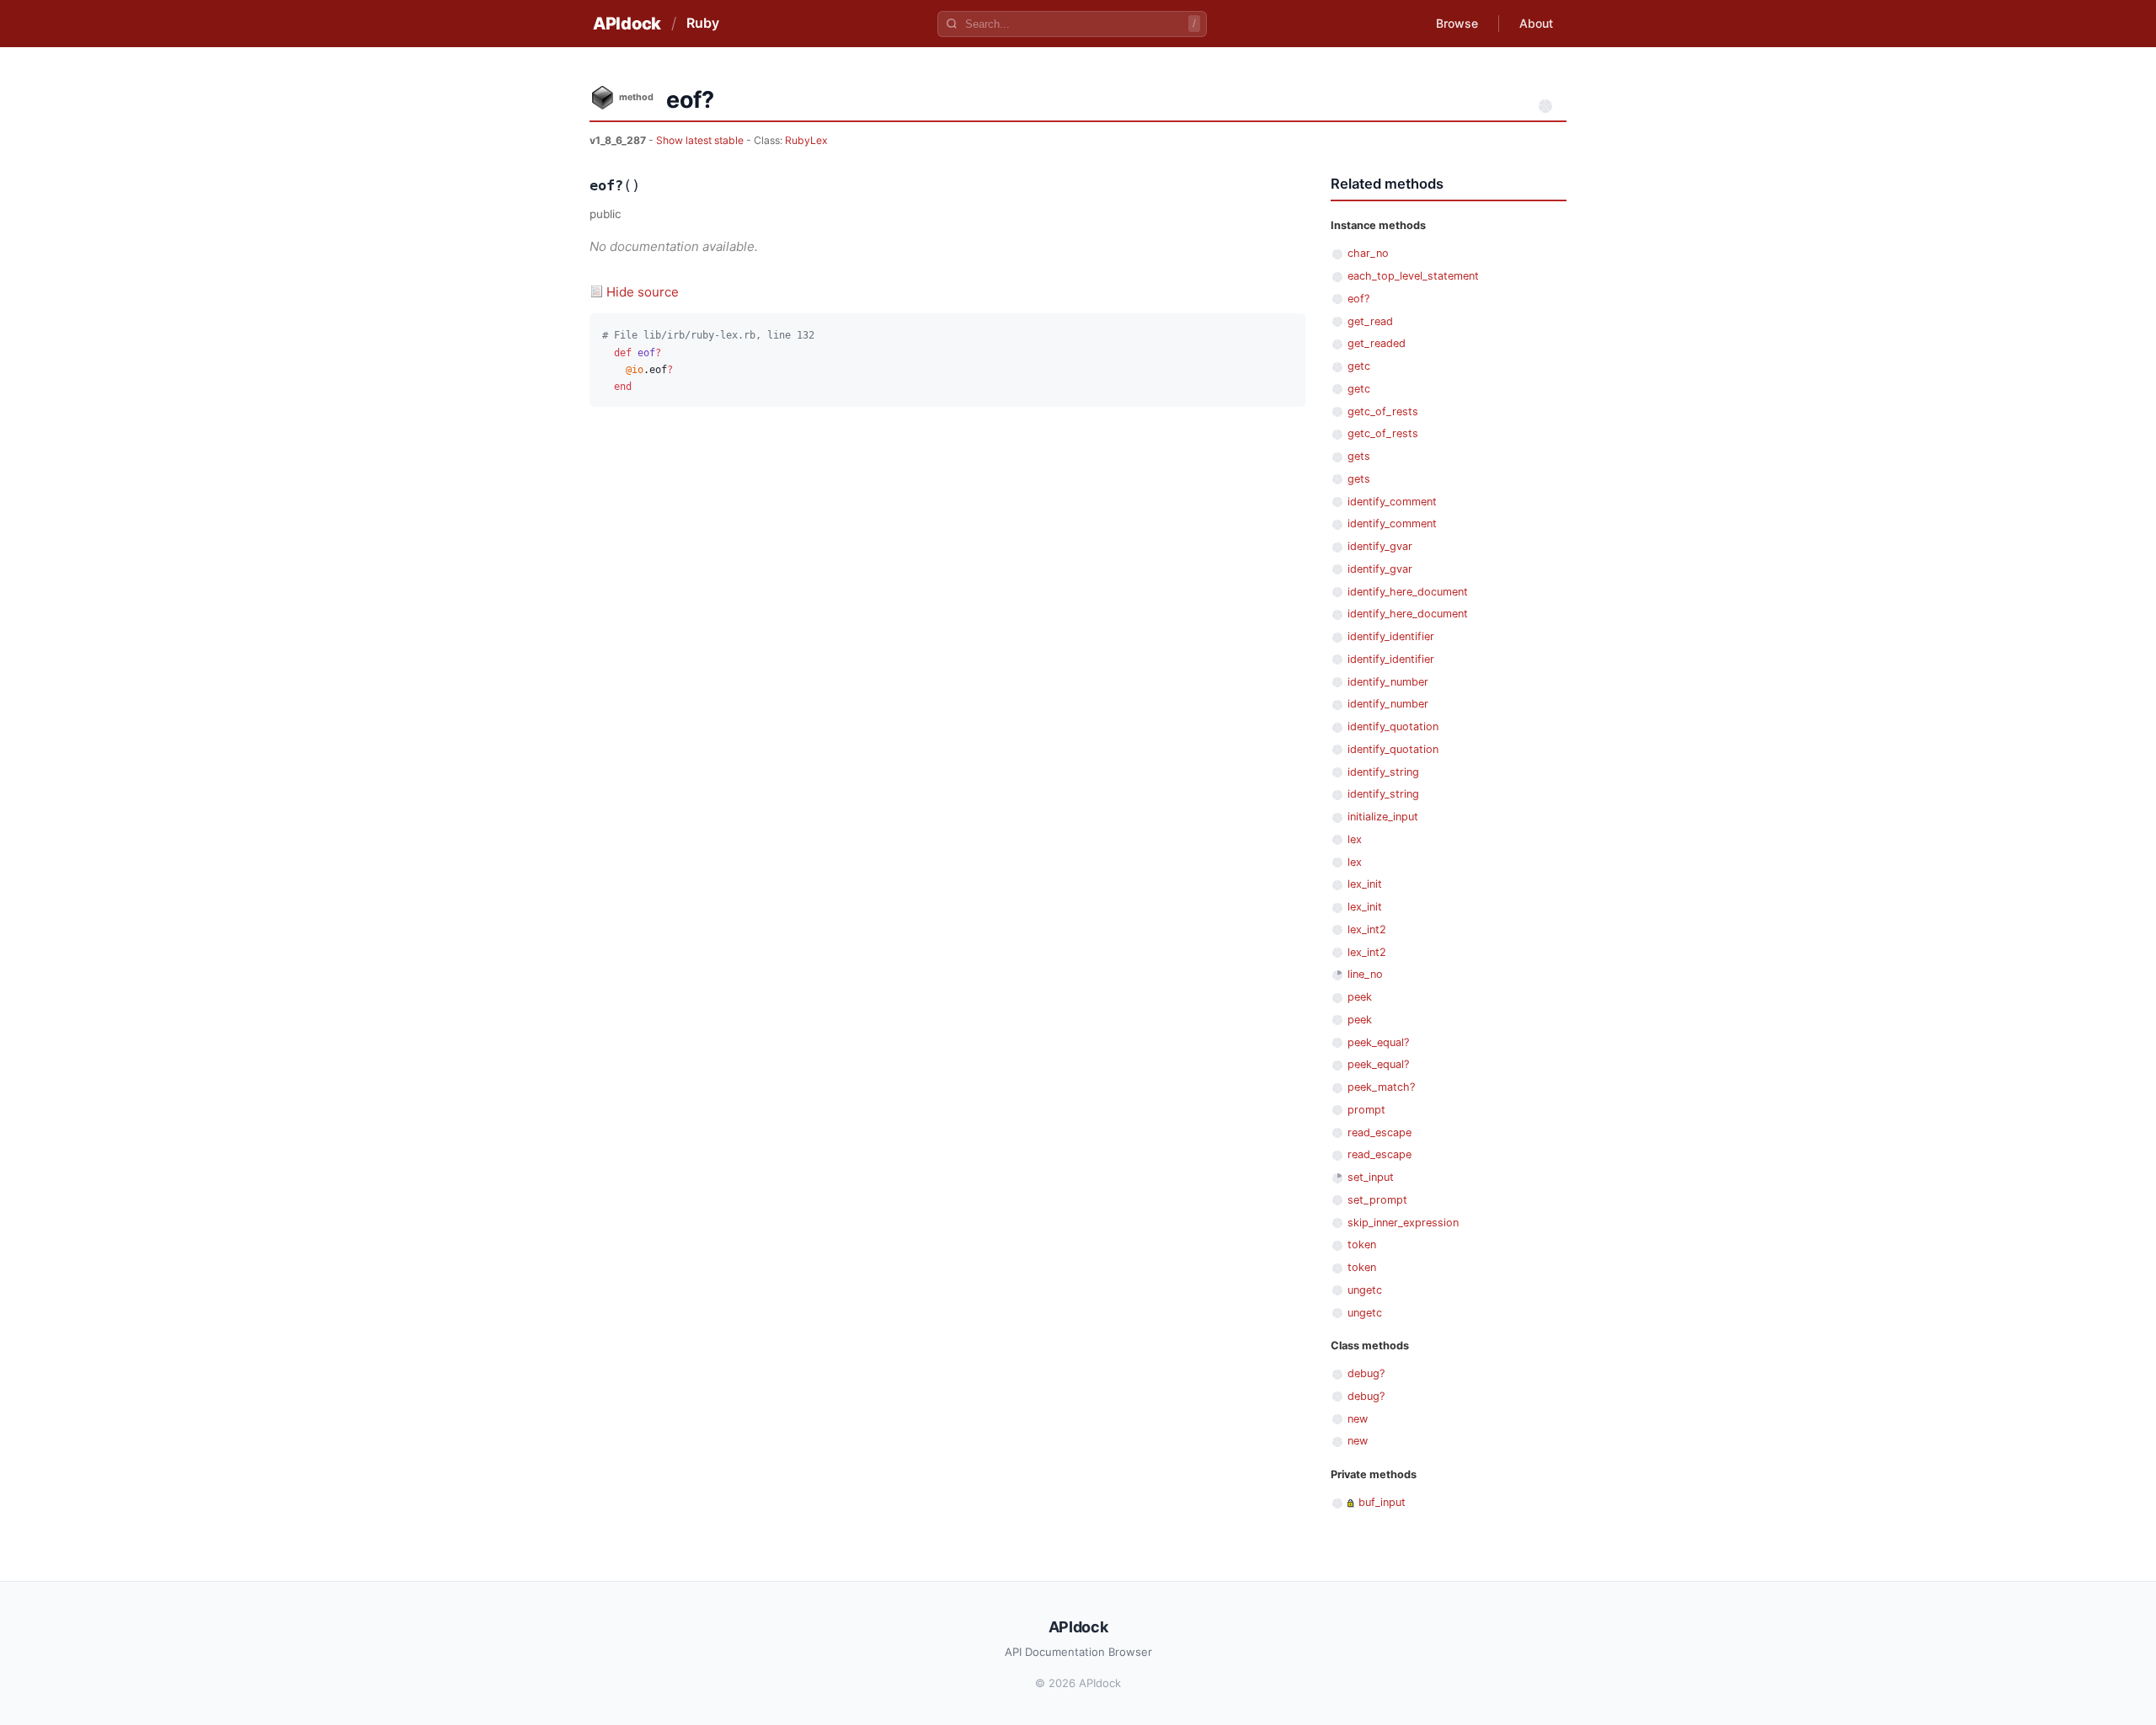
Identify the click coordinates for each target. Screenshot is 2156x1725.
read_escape (1380, 1132)
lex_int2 (1367, 929)
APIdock (627, 24)
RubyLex (806, 140)
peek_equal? (1378, 1042)
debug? (1366, 1373)
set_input (1371, 1177)
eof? (1358, 299)
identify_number (1388, 682)
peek (1360, 997)
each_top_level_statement (1413, 276)
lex (1355, 839)
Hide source (643, 292)
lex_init (1365, 884)
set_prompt (1377, 1200)
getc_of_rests (1383, 411)
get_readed (1377, 343)
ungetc (1365, 1290)
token (1362, 1244)
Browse (1457, 23)
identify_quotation (1393, 726)
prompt (1366, 1110)
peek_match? (1381, 1087)
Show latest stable (701, 140)
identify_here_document (1408, 592)
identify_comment (1392, 502)
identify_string (1383, 772)
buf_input (1382, 1502)
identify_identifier (1391, 636)
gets (1359, 456)
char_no (1368, 253)
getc (1359, 366)
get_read (1370, 321)
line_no (1365, 974)
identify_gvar (1380, 546)
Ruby (703, 23)
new (1358, 1419)
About (1536, 23)
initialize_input (1383, 817)
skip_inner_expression (1403, 1223)
